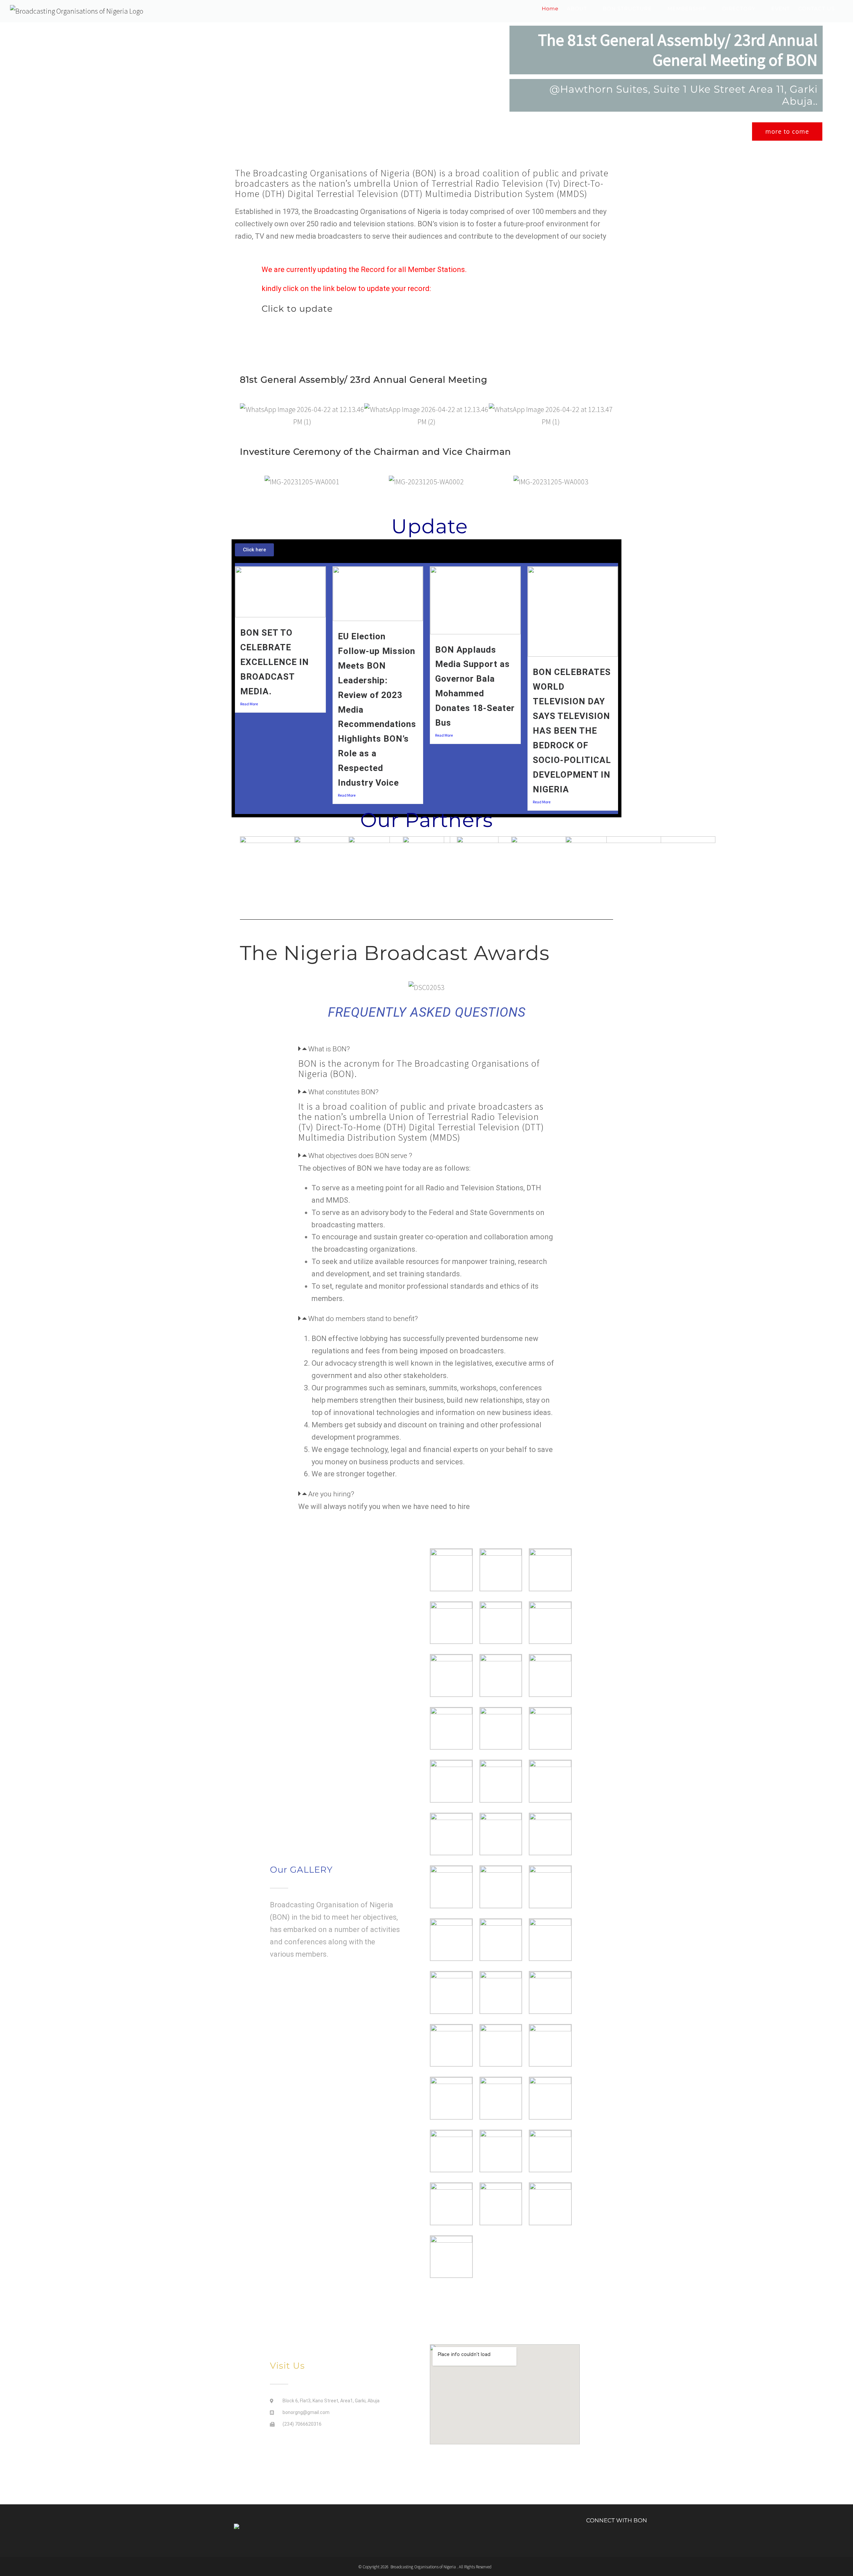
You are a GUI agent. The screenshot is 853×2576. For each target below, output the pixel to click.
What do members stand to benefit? (363, 1319)
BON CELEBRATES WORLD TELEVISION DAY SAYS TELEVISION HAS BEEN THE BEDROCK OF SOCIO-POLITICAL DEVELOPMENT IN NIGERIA (572, 731)
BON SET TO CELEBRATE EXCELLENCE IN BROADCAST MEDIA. (275, 662)
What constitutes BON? (343, 1092)
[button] (246, 416)
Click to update (297, 309)
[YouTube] (628, 2540)
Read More (249, 704)
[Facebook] (605, 2540)
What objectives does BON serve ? (360, 1156)
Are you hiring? (331, 1494)
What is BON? (329, 1049)
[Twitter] (617, 2540)
